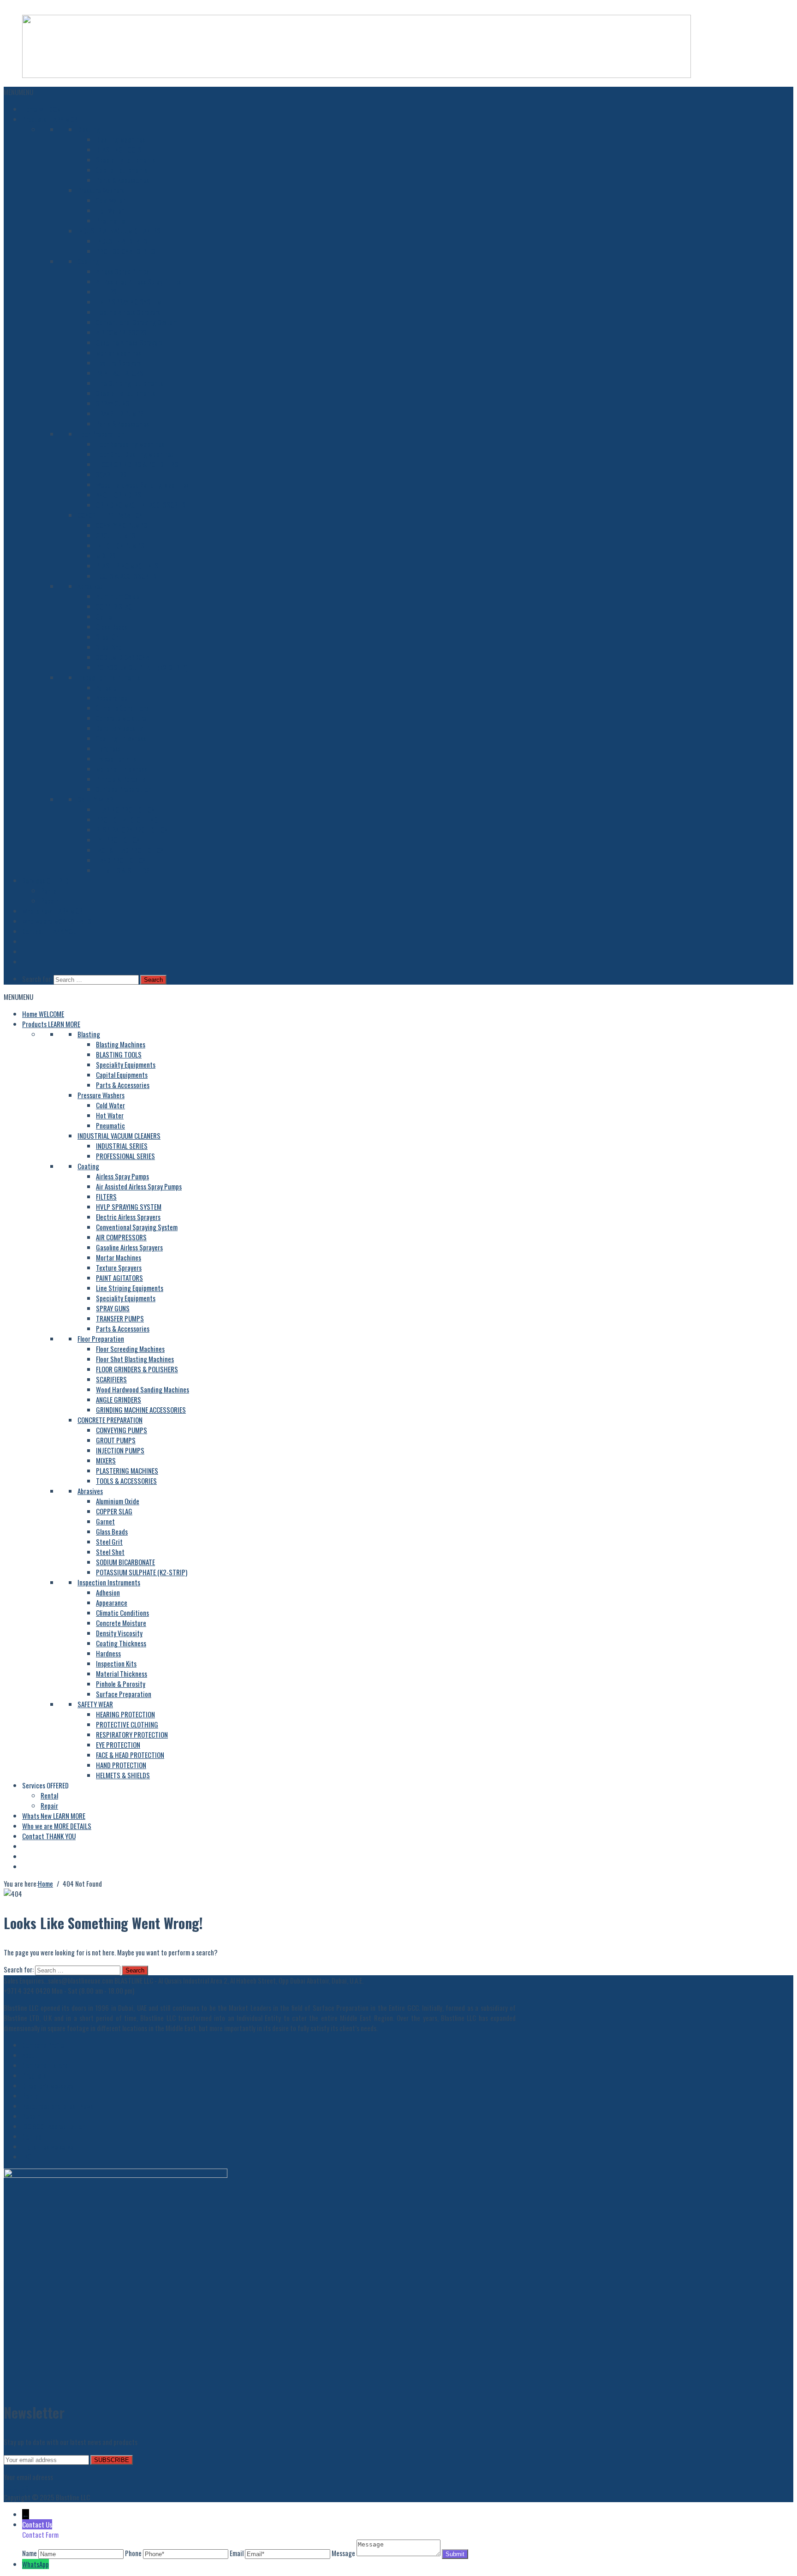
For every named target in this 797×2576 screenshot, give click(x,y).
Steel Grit (109, 637)
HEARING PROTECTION (125, 809)
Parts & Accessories (123, 180)
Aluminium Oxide (118, 596)
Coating (88, 261)
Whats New (54, 911)
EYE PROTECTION (118, 840)
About (30, 2055)
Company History (45, 2065)
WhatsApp (36, 2564)
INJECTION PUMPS (120, 545)
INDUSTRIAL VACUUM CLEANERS (119, 231)
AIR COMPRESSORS (121, 332)
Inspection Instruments (109, 677)
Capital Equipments (122, 170)
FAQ (27, 2157)
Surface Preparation (124, 789)
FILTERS (106, 292)
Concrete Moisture (121, 718)
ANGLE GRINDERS (119, 495)
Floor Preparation (101, 434)
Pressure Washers (101, 190)
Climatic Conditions (122, 708)
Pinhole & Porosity (121, 779)
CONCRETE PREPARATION (110, 515)
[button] (18, 92)
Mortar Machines (119, 353)
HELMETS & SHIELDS (123, 870)
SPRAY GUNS (113, 403)
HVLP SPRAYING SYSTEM (129, 302)
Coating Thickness (121, 738)
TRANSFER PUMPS (120, 413)
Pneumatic (110, 221)
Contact (49, 931)
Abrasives (90, 586)
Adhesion (108, 687)
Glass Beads (112, 627)
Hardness (108, 748)
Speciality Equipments (126, 160)
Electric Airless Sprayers (128, 312)
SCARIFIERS (111, 474)
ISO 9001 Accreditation (54, 2126)
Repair (49, 901)
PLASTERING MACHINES (127, 566)
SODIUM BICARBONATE (125, 657)
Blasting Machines (121, 139)
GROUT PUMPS (116, 535)
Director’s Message (48, 2086)
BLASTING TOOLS (119, 149)
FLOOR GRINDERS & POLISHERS (137, 464)
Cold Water (110, 200)
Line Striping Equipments (130, 383)
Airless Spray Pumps (122, 271)
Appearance (112, 698)
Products (51, 119)
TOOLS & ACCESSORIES (126, 576)
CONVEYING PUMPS (122, 525)
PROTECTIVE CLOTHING (127, 819)
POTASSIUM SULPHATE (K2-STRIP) (142, 667)
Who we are (57, 921)
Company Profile (43, 2045)
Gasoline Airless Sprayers (129, 342)
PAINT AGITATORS (119, 373)
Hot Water (110, 210)
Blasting (89, 129)
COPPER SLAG (114, 606)
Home (43, 109)
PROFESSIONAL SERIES (125, 251)
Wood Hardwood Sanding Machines (143, 484)
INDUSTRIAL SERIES (122, 241)
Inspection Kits (116, 759)
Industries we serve (48, 2146)
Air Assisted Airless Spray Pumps (139, 281)
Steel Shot (110, 647)
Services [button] (45, 880)
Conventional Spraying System (137, 322)
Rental (49, 891)
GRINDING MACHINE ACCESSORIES (141, 505)
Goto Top (16, 2487)
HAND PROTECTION (121, 860)
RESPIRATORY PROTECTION (132, 830)
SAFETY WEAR (95, 799)
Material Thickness (122, 769)
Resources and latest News (58, 2106)
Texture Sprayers (119, 363)
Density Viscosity (119, 728)
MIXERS (106, 556)
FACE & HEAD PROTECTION (130, 850)
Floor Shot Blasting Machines (135, 454)
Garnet (105, 616)
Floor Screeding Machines (130, 444)
